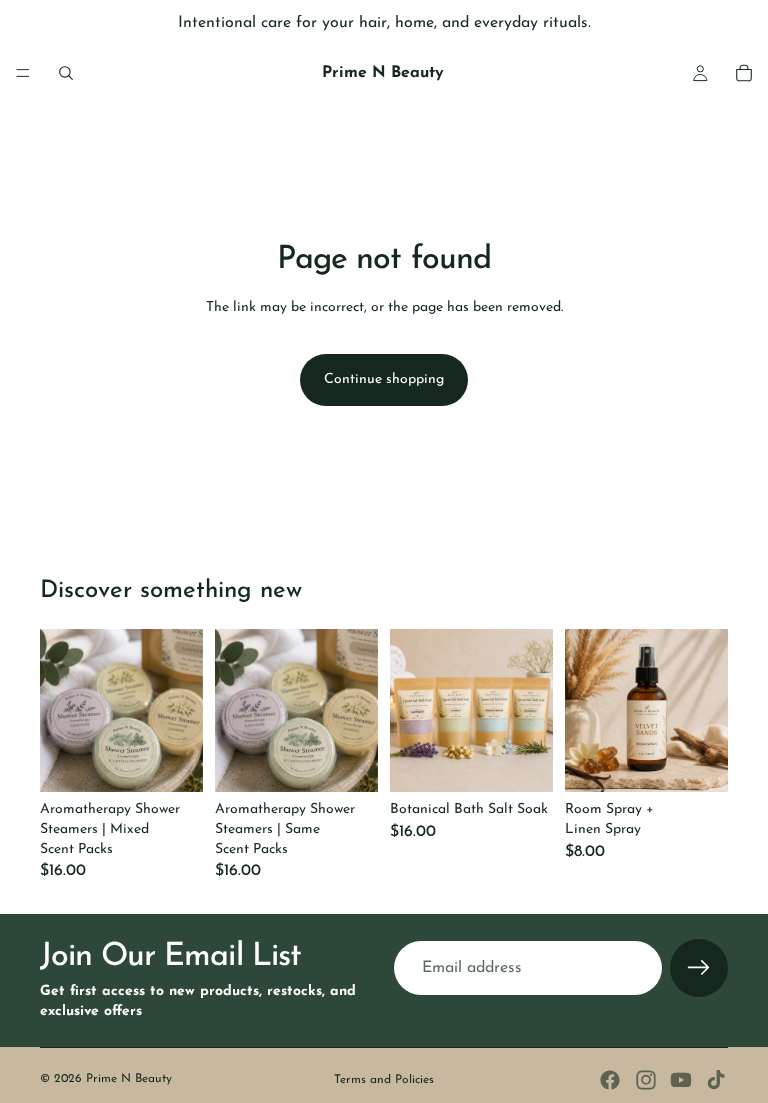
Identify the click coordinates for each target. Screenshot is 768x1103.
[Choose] (172, 762)
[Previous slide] (62, 711)
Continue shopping (384, 379)
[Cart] (744, 73)
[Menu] (23, 73)
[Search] (66, 73)
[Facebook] (610, 1080)
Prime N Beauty (129, 1079)
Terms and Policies (384, 1080)
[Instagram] (646, 1080)
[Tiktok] (716, 1080)
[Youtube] (681, 1080)
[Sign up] (699, 969)
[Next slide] (181, 711)
